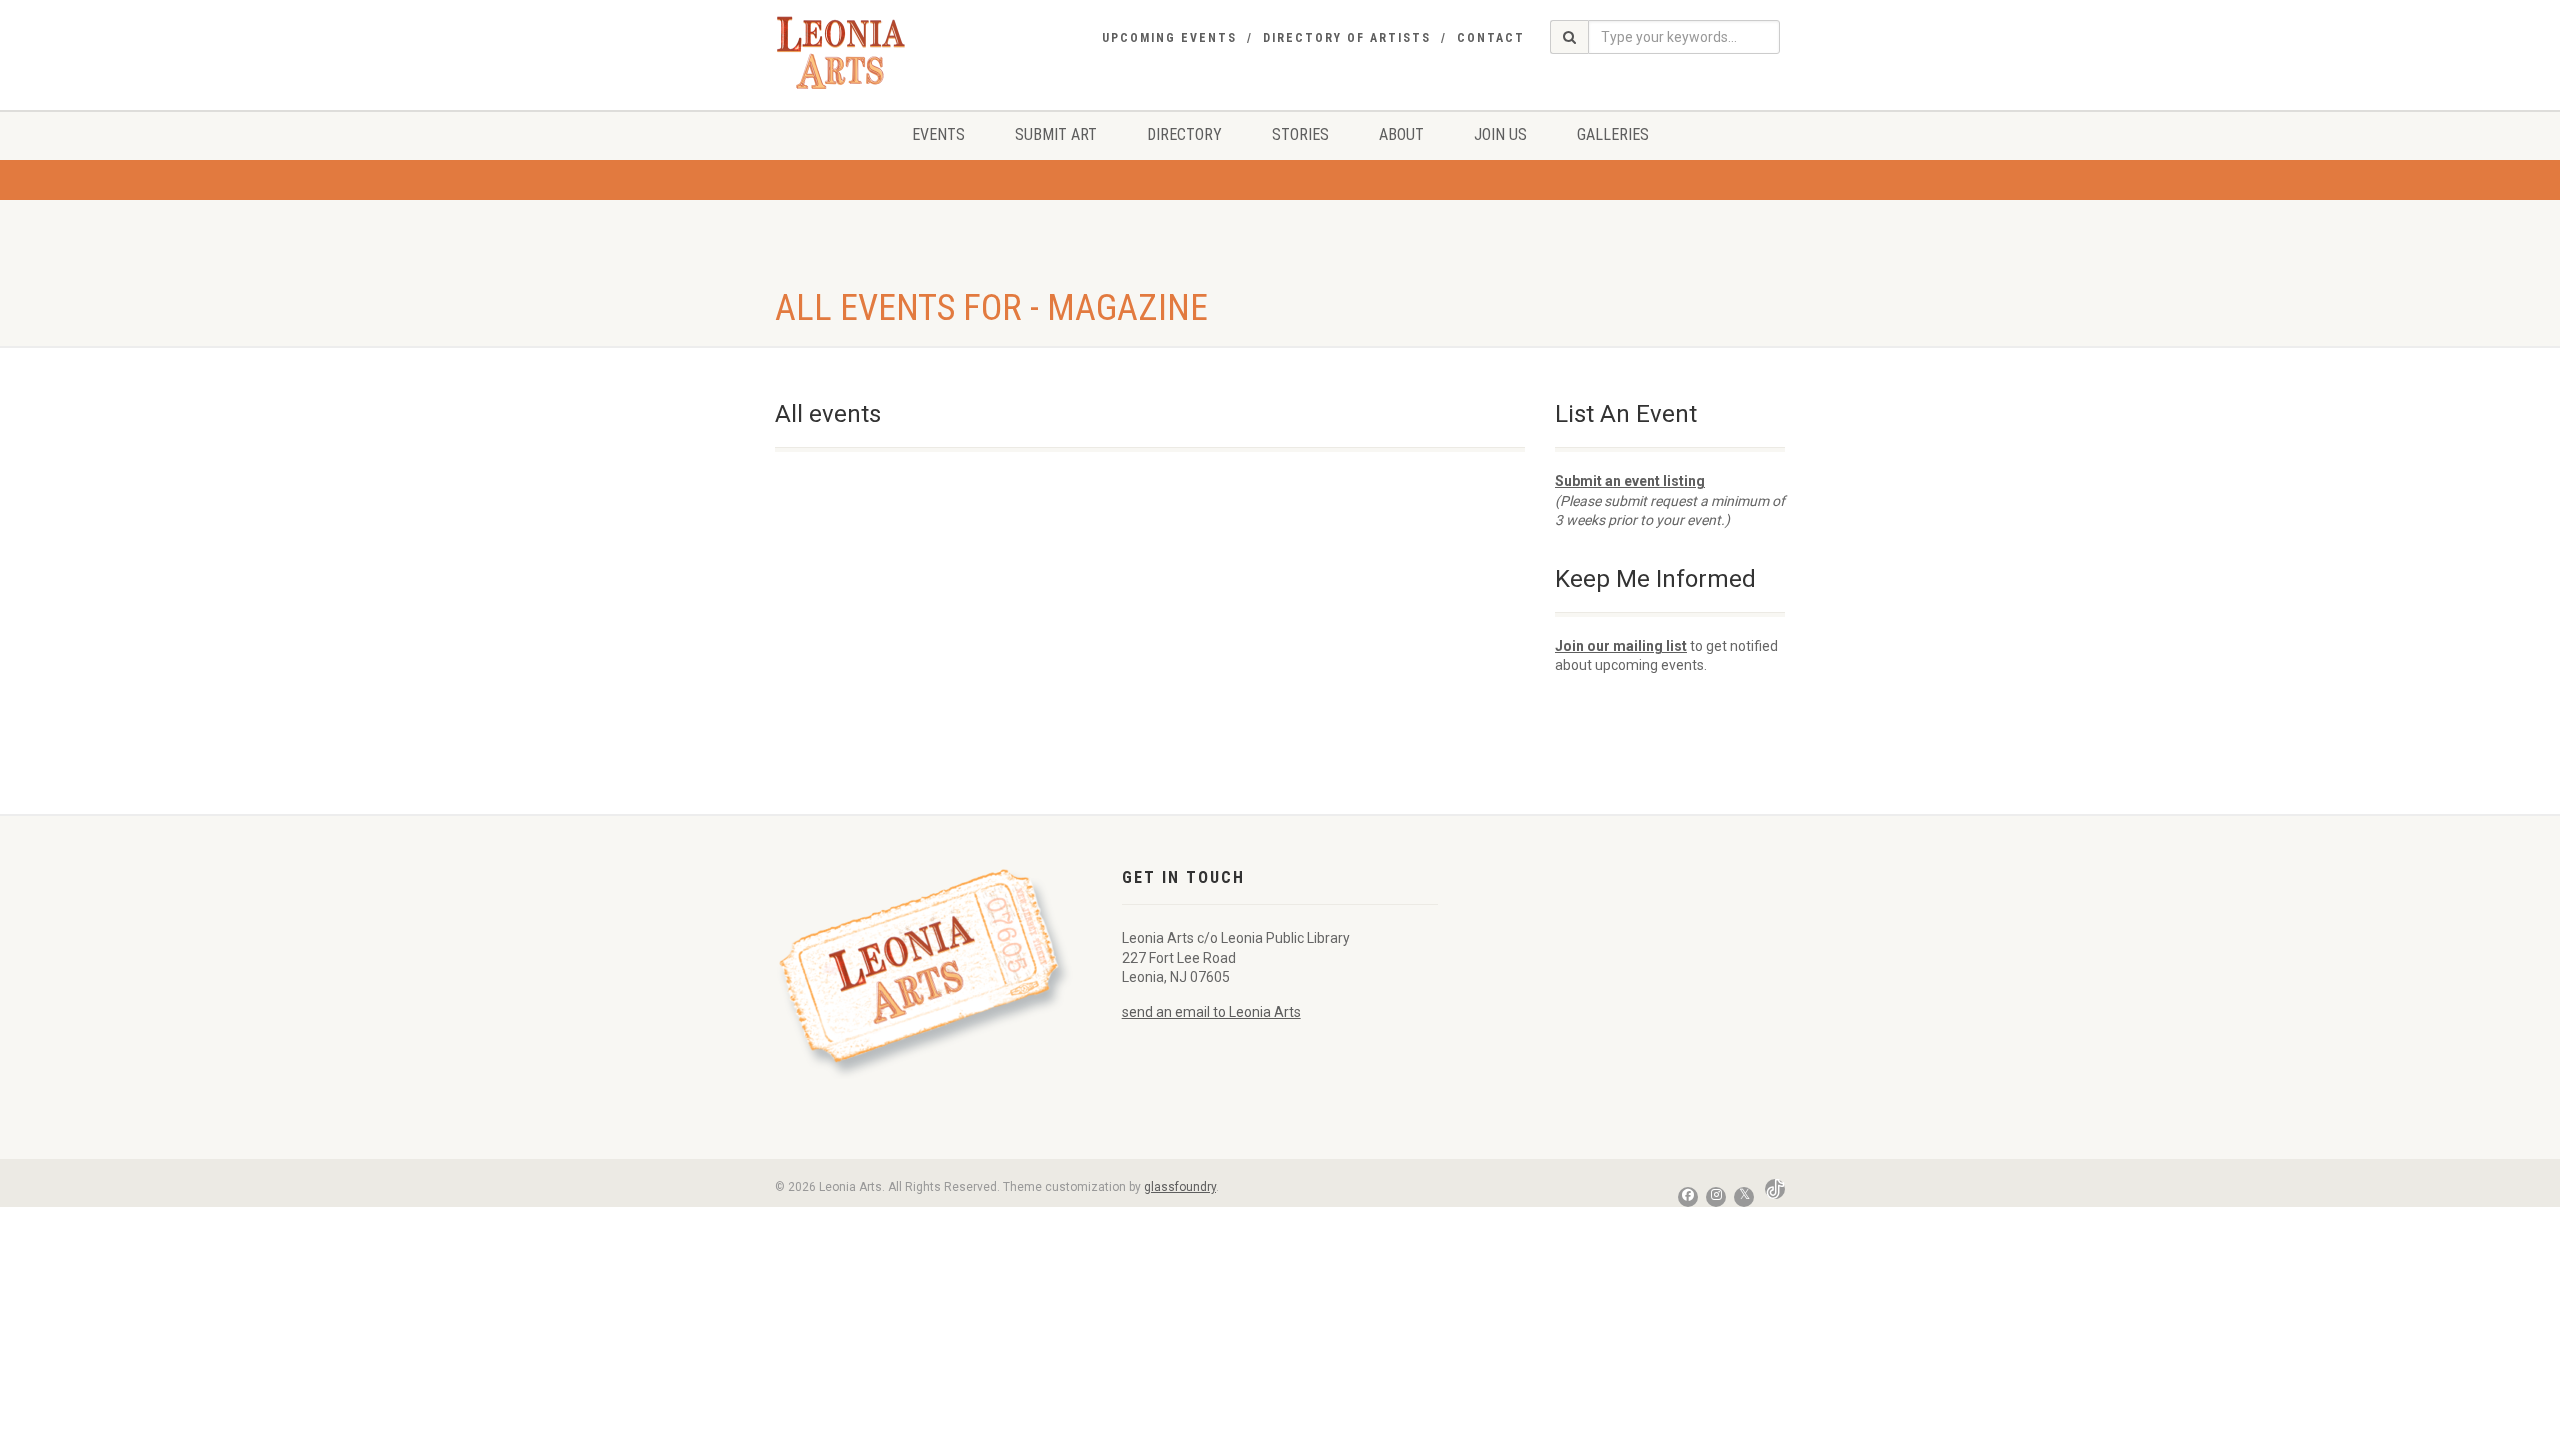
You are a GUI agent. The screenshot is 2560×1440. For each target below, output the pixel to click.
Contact (1491, 38)
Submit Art (1056, 134)
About (1401, 134)
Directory (1184, 134)
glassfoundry (1180, 1187)
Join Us (1500, 134)
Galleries (1613, 134)
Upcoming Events (1169, 38)
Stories (1300, 134)
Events (938, 134)
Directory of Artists (1347, 38)
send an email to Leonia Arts (1211, 1012)
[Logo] (846, 52)
